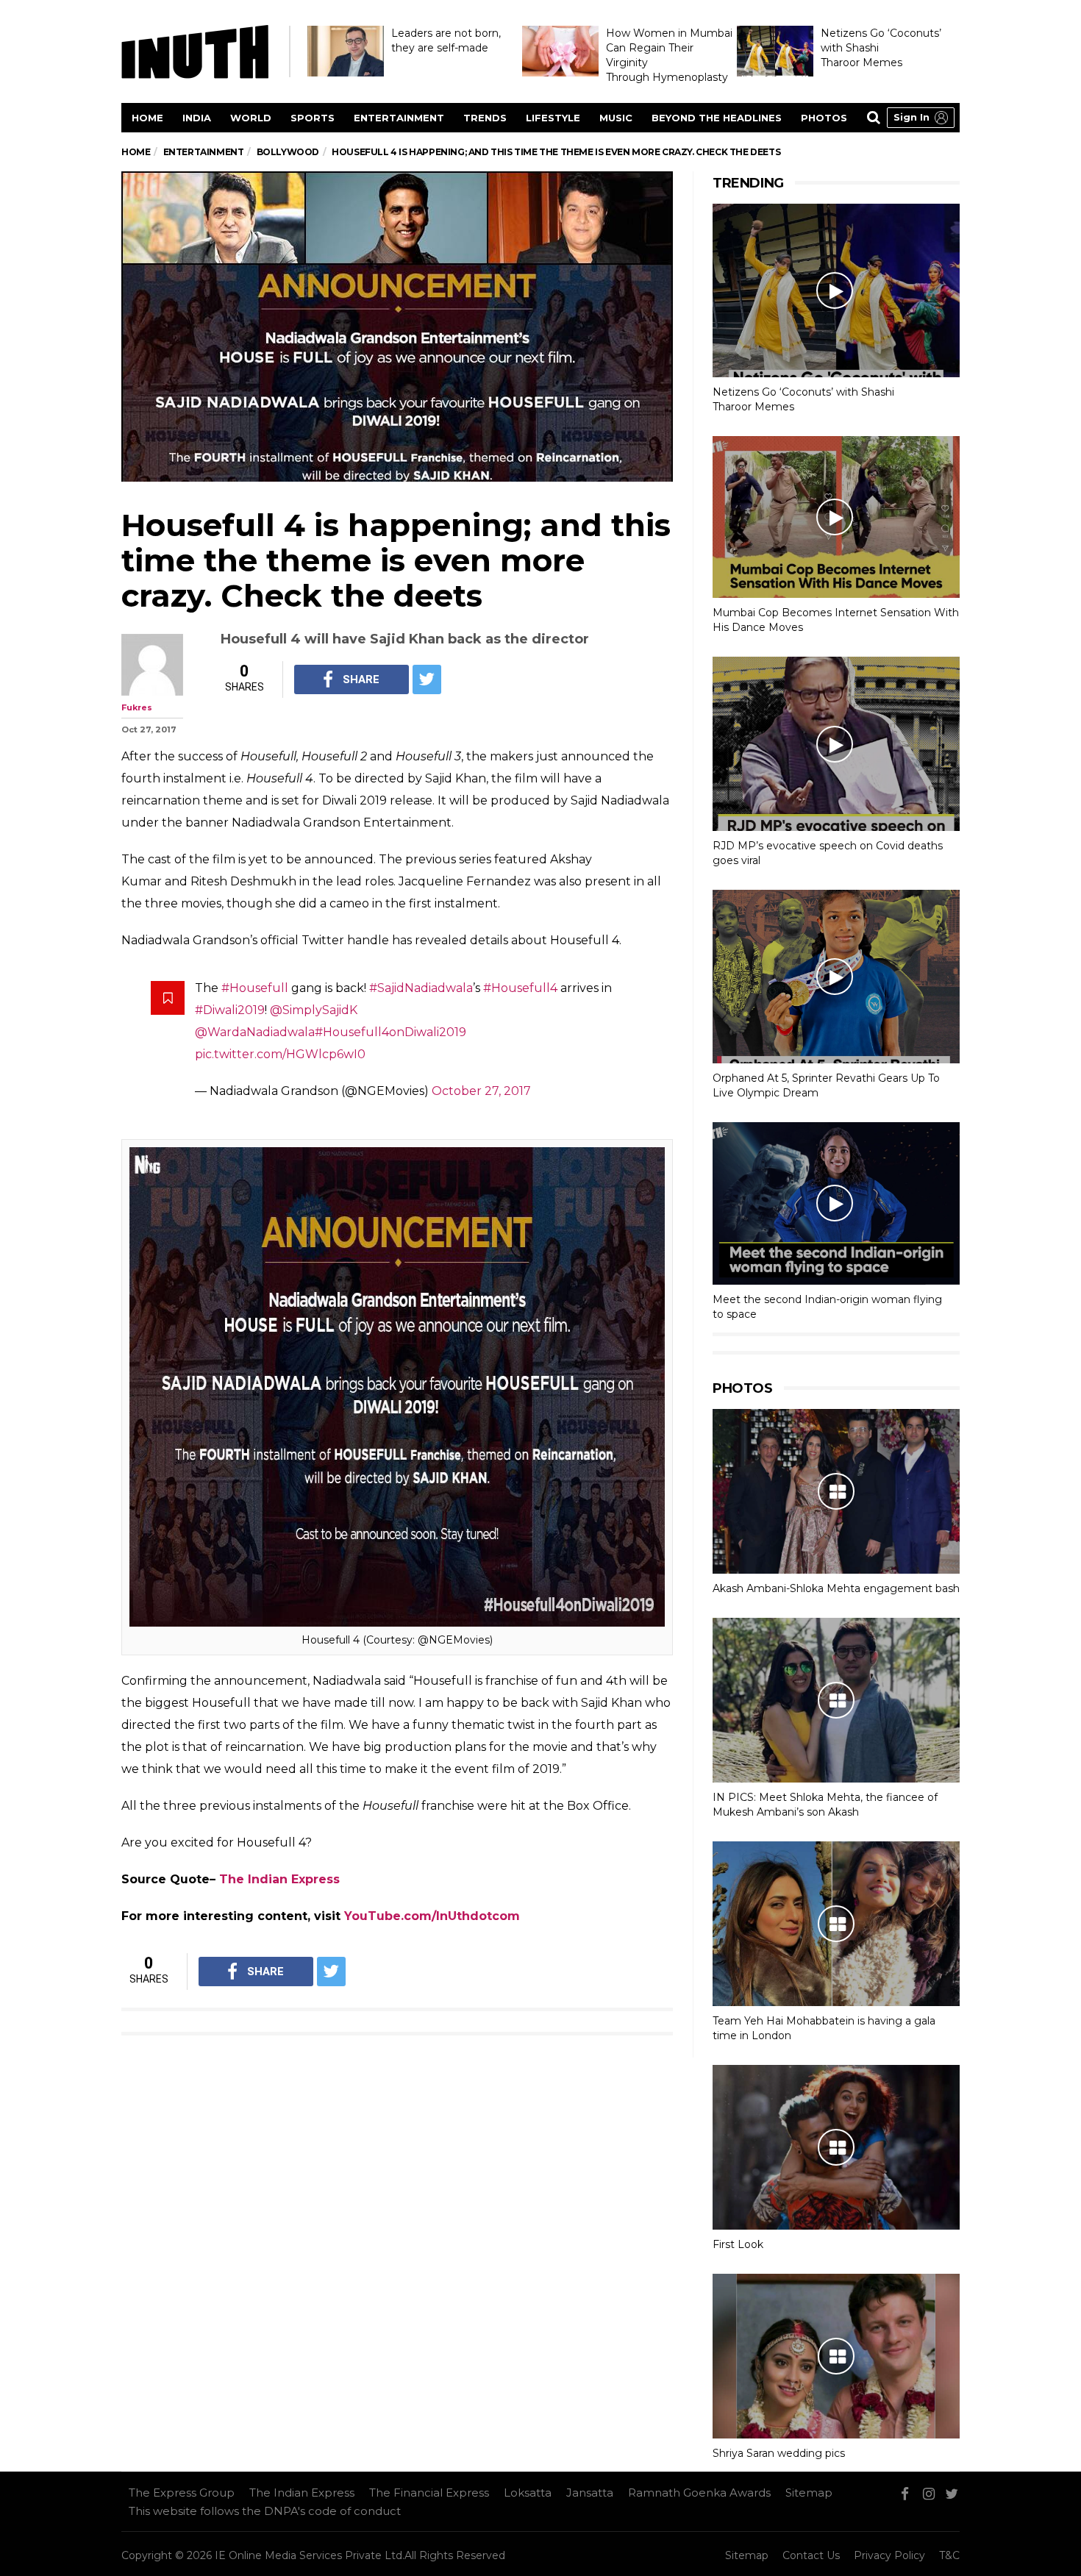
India (197, 118)
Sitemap (809, 2493)
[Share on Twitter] (427, 679)
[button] (921, 118)
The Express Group (182, 2493)
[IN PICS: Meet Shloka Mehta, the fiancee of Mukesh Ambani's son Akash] (836, 1700)
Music (616, 118)
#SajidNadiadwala (421, 988)
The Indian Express (279, 1879)
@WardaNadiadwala (255, 1032)
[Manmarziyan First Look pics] (836, 2147)
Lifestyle (553, 118)
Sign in (911, 117)
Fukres (137, 707)
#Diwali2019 (230, 1010)
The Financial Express (429, 2493)
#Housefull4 (520, 988)
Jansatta (590, 2493)
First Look (738, 2244)
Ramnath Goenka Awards (699, 2493)
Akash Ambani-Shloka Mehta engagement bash (836, 1588)
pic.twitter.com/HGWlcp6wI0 (280, 1054)
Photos (824, 118)
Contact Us (811, 2555)
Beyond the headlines (717, 118)
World (251, 118)
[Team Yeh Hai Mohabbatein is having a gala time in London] (836, 1924)
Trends (485, 118)
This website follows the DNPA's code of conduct (265, 2511)
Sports (313, 118)
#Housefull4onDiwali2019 (390, 1032)
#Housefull (255, 988)
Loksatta (528, 2493)
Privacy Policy (889, 2555)
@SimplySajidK (314, 1010)
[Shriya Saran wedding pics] (836, 2356)
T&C (949, 2555)
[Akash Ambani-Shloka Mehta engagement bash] (836, 1491)
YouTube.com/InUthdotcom (432, 1916)
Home (147, 118)
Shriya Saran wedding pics (779, 2453)
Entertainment (399, 118)
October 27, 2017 (481, 1091)
